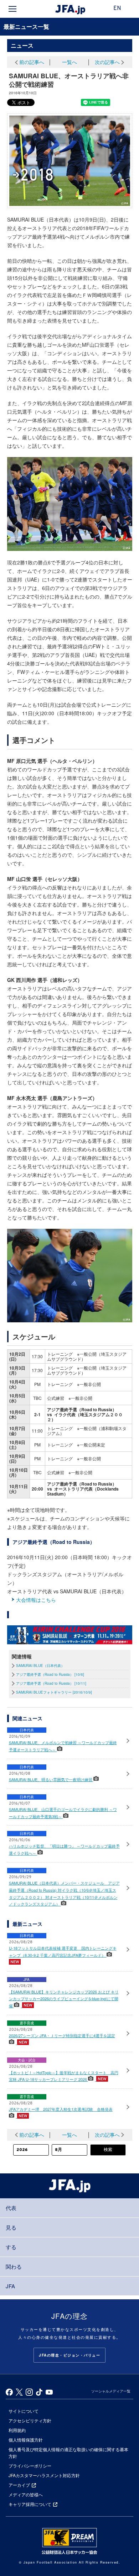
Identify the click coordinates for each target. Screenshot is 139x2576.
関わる (14, 2266)
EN (117, 9)
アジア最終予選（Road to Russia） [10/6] (50, 1674)
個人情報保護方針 (26, 2440)
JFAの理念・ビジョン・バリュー (69, 2355)
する (11, 2247)
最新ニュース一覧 (26, 26)
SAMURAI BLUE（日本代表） (40, 1666)
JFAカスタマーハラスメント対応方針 (44, 2475)
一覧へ (69, 62)
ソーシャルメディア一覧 (111, 2391)
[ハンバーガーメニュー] (12, 9)
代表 (11, 2208)
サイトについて (24, 2411)
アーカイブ (19, 2485)
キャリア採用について (30, 2504)
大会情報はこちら (36, 1600)
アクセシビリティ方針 (30, 2420)
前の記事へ (32, 62)
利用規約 (17, 2430)
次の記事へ (107, 62)
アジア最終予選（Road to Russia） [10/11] (51, 1683)
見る (11, 2227)
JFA (10, 2286)
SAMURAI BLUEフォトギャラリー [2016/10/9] (54, 1692)
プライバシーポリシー (30, 2466)
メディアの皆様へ (26, 2494)
